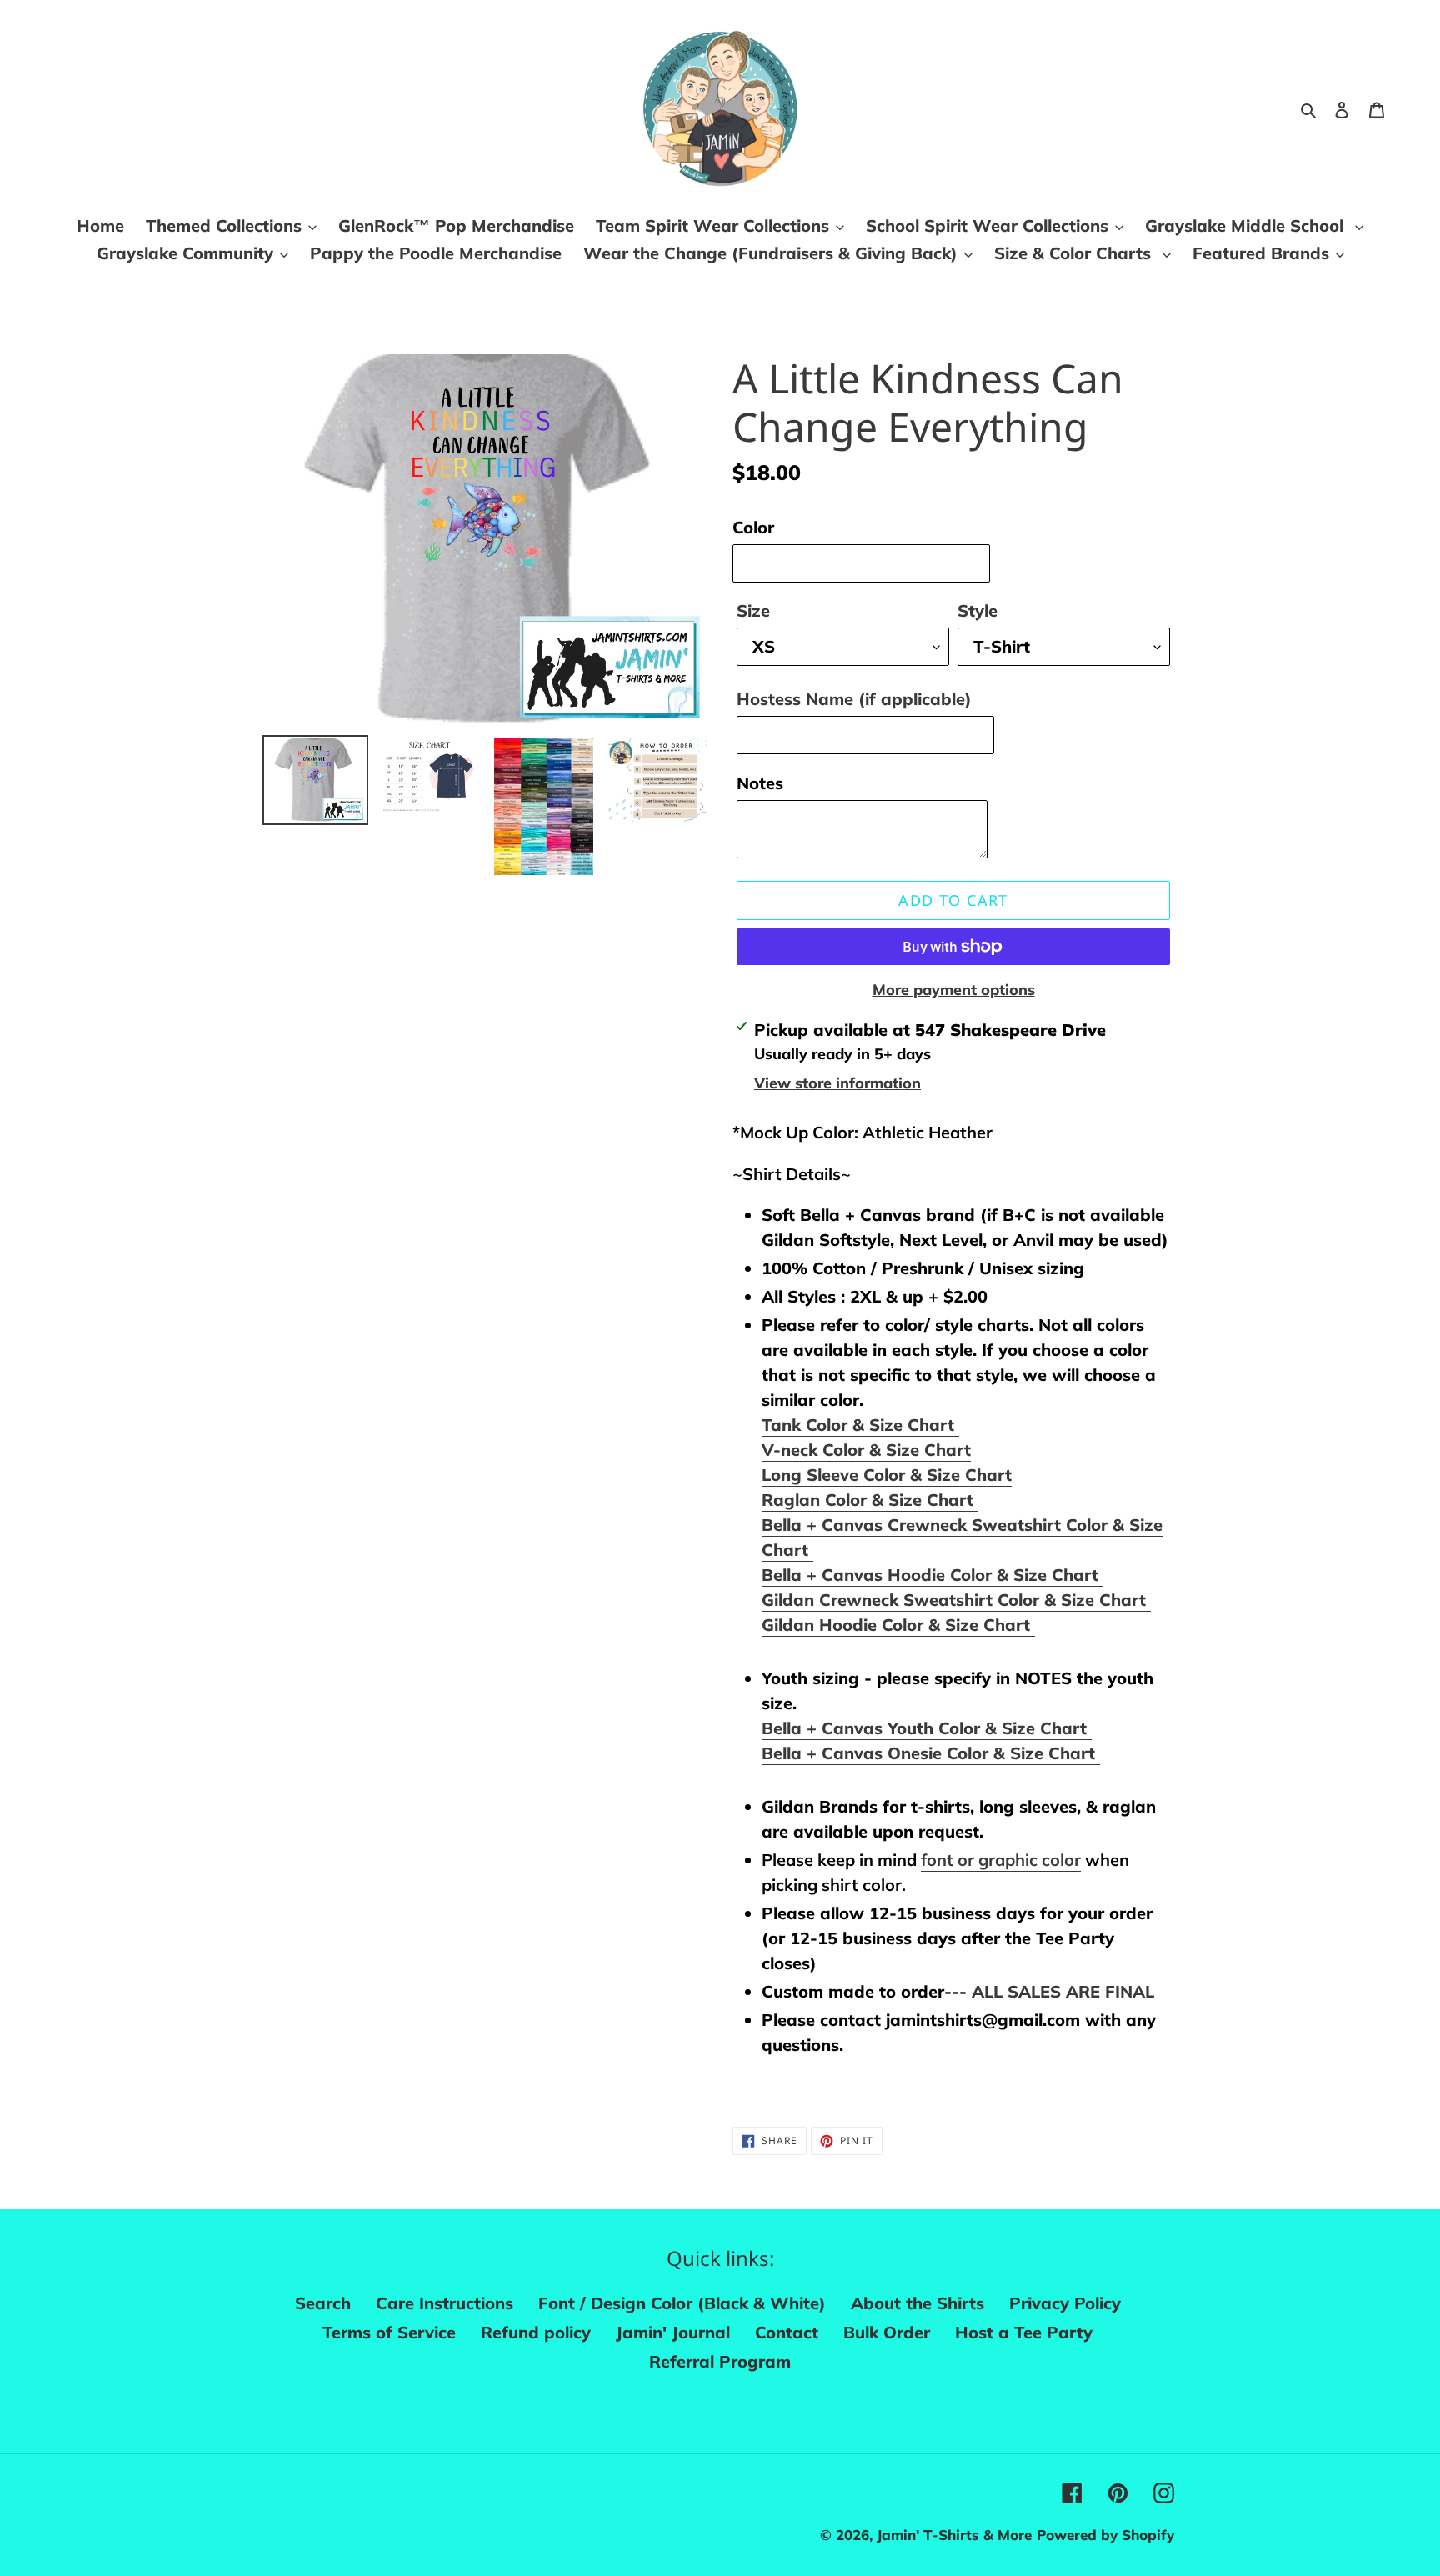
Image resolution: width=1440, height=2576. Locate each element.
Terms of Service (389, 2332)
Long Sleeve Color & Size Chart (887, 1475)
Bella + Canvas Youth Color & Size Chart (927, 1728)
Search (323, 2303)
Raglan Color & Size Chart (870, 1500)
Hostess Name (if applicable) (854, 699)
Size (753, 610)
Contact (787, 2332)
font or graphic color (1001, 1860)
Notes (760, 783)
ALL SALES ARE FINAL (1063, 1991)
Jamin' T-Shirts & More (954, 2535)
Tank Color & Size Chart (860, 1425)
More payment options (954, 990)
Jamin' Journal (673, 2332)
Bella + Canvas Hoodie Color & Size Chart (932, 1575)
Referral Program (720, 2361)
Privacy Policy (1065, 2303)
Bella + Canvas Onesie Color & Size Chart (931, 1753)
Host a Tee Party (1024, 2332)
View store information (837, 1083)
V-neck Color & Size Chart (866, 1450)
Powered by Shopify (1105, 2535)
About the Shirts (917, 2303)
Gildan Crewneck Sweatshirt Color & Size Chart (956, 1600)
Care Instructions (445, 2303)
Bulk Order (887, 2332)
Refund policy (536, 2332)
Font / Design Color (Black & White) (682, 2303)
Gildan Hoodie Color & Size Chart (898, 1625)
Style (977, 610)
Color (753, 527)
